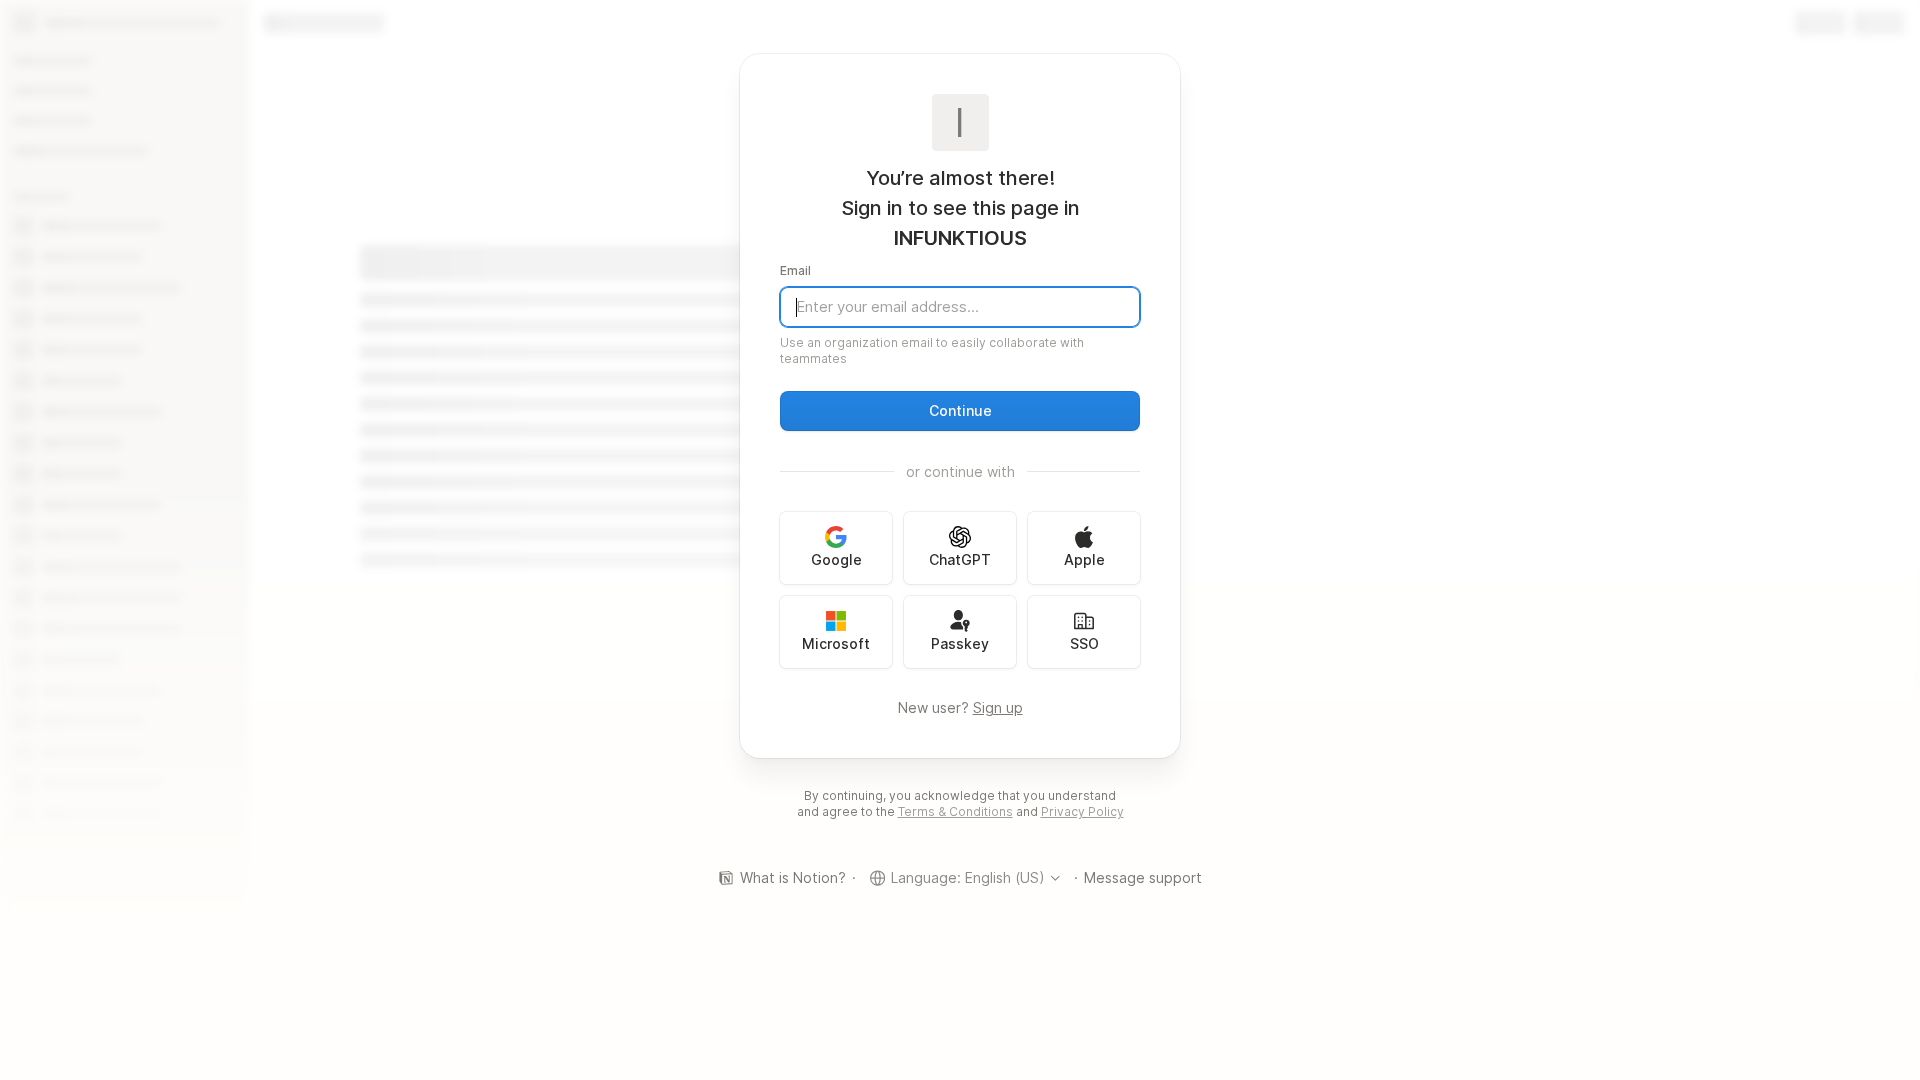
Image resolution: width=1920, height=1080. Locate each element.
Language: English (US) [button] (968, 877)
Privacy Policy (1082, 811)
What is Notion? (793, 877)
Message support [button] (1143, 877)
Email (795, 270)
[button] (960, 411)
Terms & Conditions (955, 811)
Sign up (998, 707)
